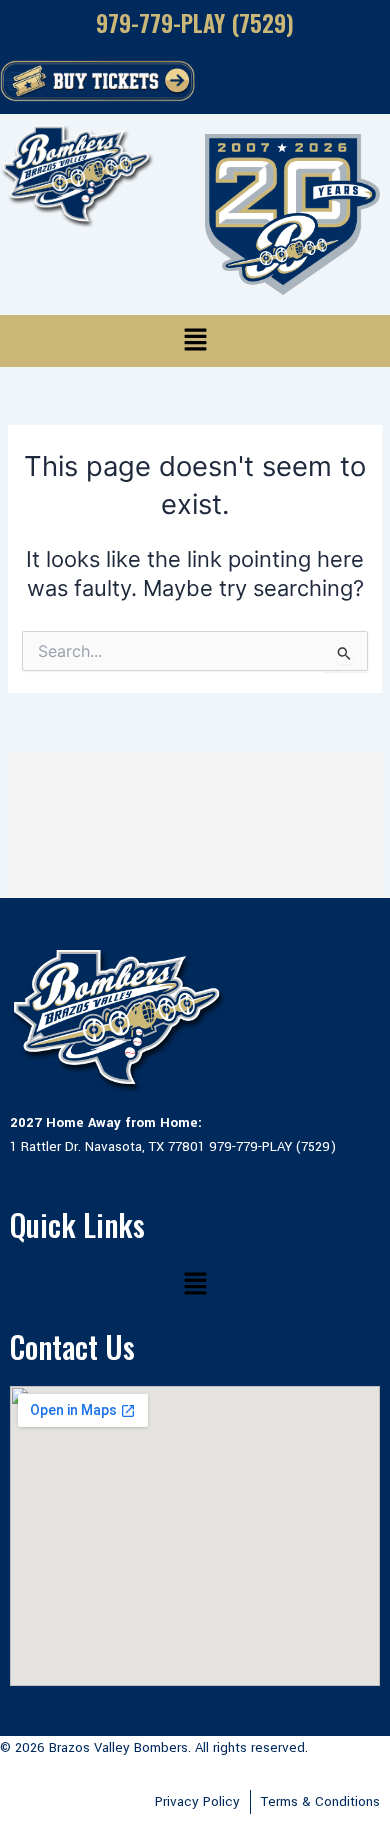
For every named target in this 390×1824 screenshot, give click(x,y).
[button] (195, 340)
